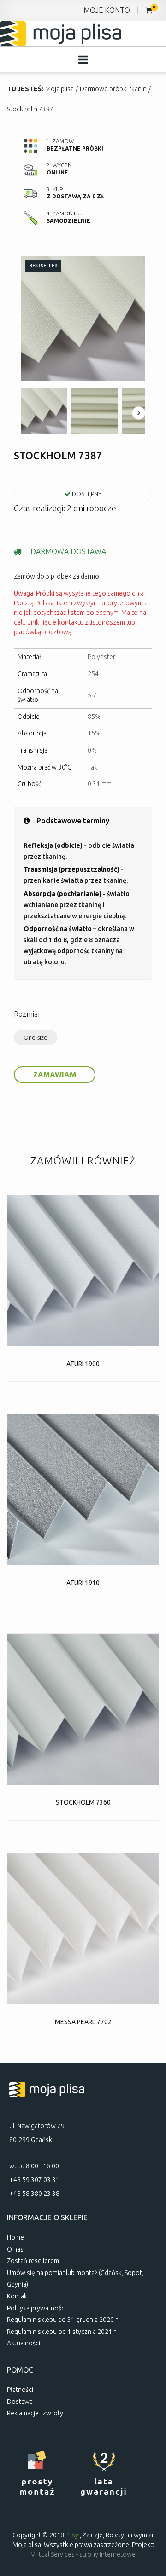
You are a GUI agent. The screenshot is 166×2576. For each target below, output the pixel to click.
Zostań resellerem (33, 2261)
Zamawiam (55, 1075)
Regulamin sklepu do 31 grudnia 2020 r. (63, 2320)
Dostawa (20, 2402)
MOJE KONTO (107, 10)
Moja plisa (59, 89)
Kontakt (18, 2296)
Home (15, 2237)
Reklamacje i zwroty (35, 2413)
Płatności (20, 2390)
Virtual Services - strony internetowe (83, 2554)
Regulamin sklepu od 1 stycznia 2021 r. (62, 2332)
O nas (15, 2249)
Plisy (72, 2535)
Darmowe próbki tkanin (113, 89)
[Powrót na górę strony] (148, 2512)
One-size (36, 1037)
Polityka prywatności (36, 2308)
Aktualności (24, 2343)
